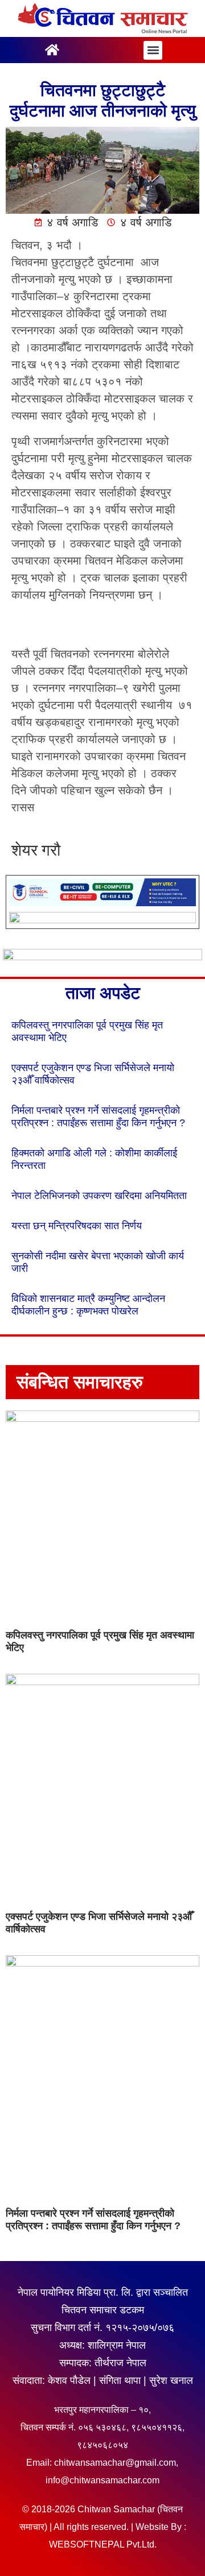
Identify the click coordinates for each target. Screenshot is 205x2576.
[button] (153, 50)
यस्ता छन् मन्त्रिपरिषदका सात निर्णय (77, 1226)
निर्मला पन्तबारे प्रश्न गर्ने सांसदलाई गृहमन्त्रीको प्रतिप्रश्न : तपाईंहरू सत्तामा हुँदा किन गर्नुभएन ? (93, 2220)
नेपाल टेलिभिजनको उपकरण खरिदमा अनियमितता (99, 1196)
